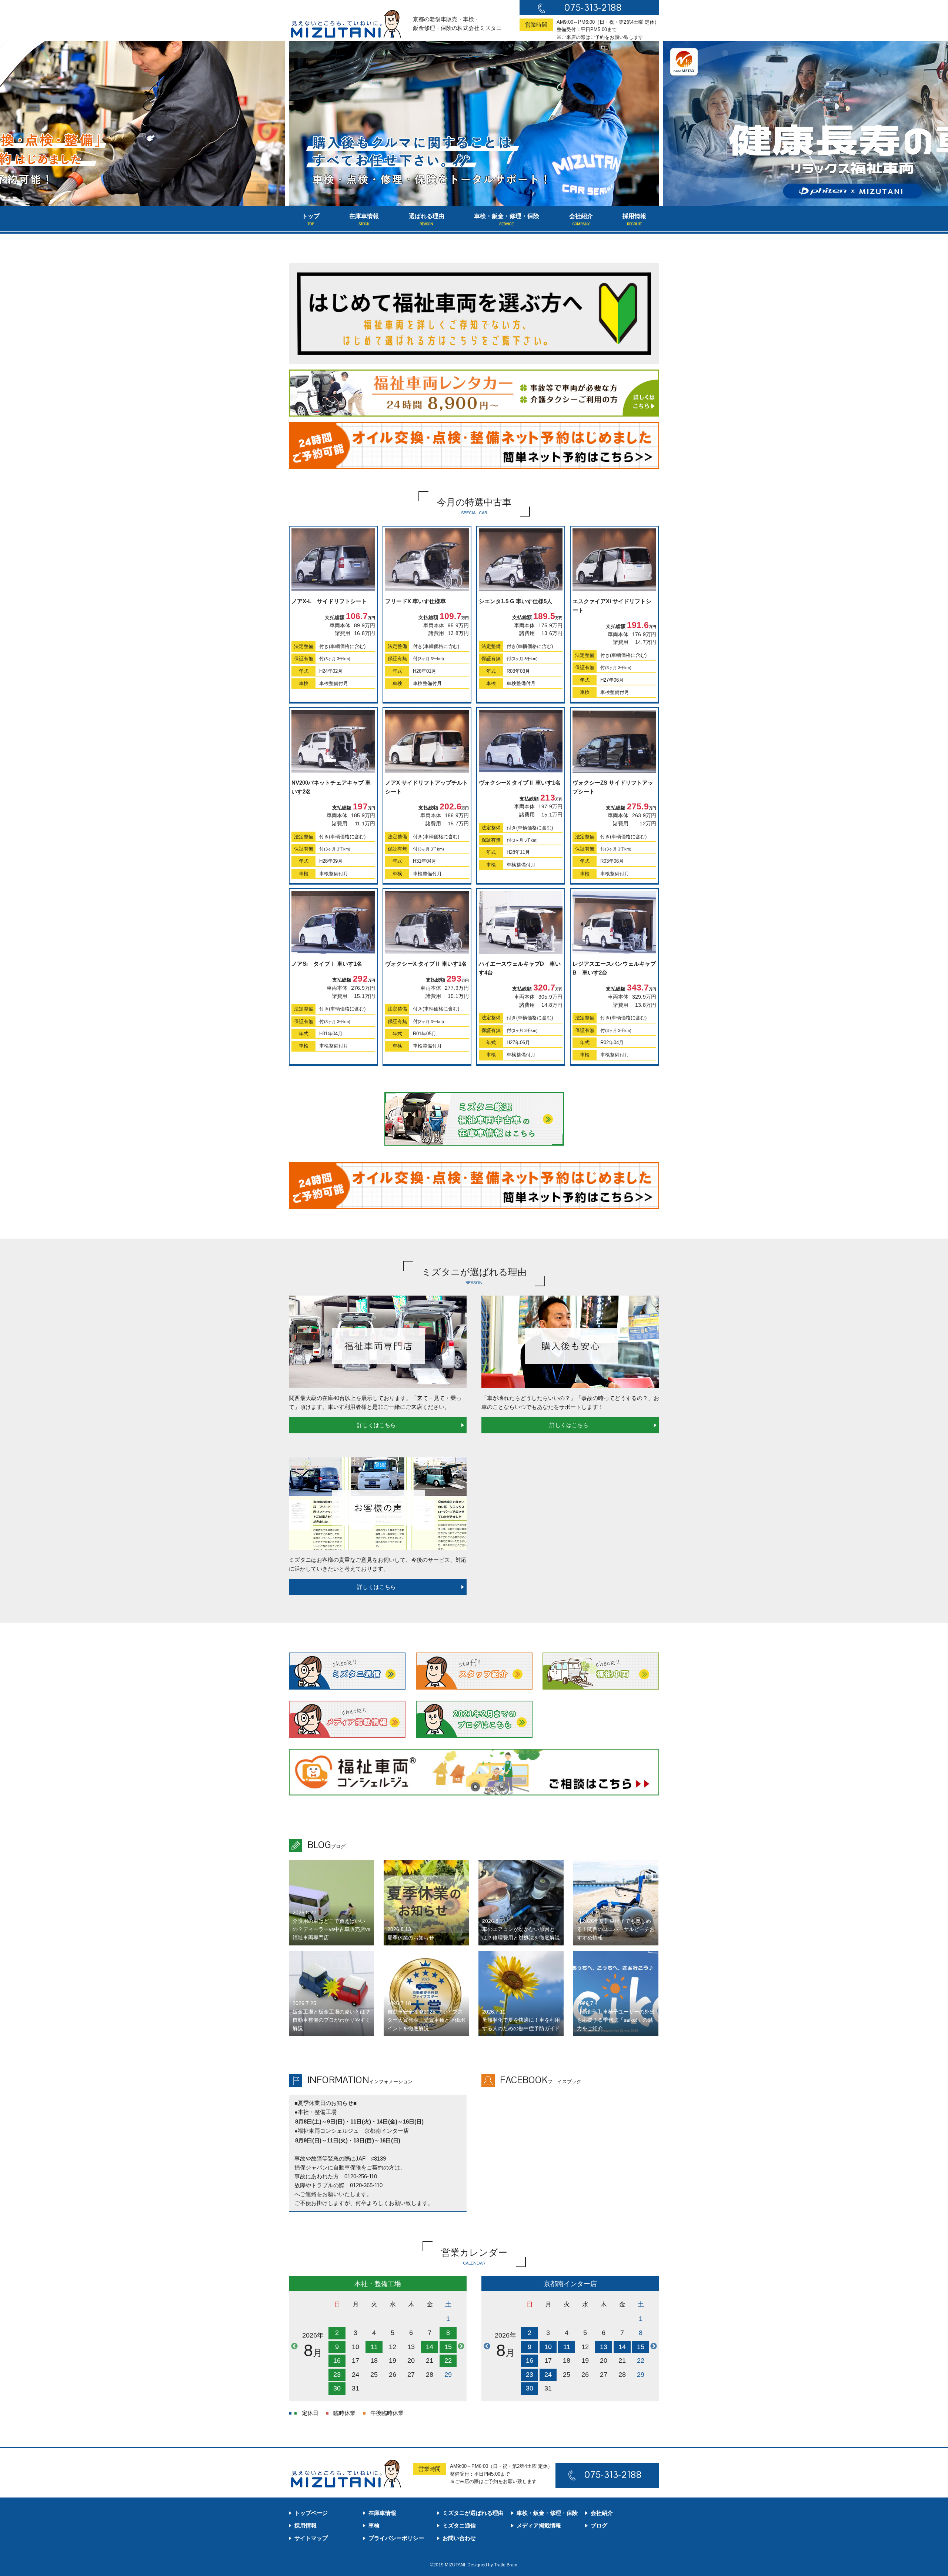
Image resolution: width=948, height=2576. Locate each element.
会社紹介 (581, 220)
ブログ (599, 2525)
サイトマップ (311, 2538)
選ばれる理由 (427, 220)
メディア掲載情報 (539, 2525)
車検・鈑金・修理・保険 (507, 220)
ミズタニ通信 (459, 2525)
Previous (294, 2346)
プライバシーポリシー (396, 2538)
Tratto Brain (506, 2565)
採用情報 (634, 220)
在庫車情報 (364, 220)
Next (461, 2346)
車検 (374, 2525)
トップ (311, 220)
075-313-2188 (593, 7)
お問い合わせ (459, 2538)
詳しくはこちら (376, 1425)
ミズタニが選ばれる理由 (473, 2513)
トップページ (311, 2513)
